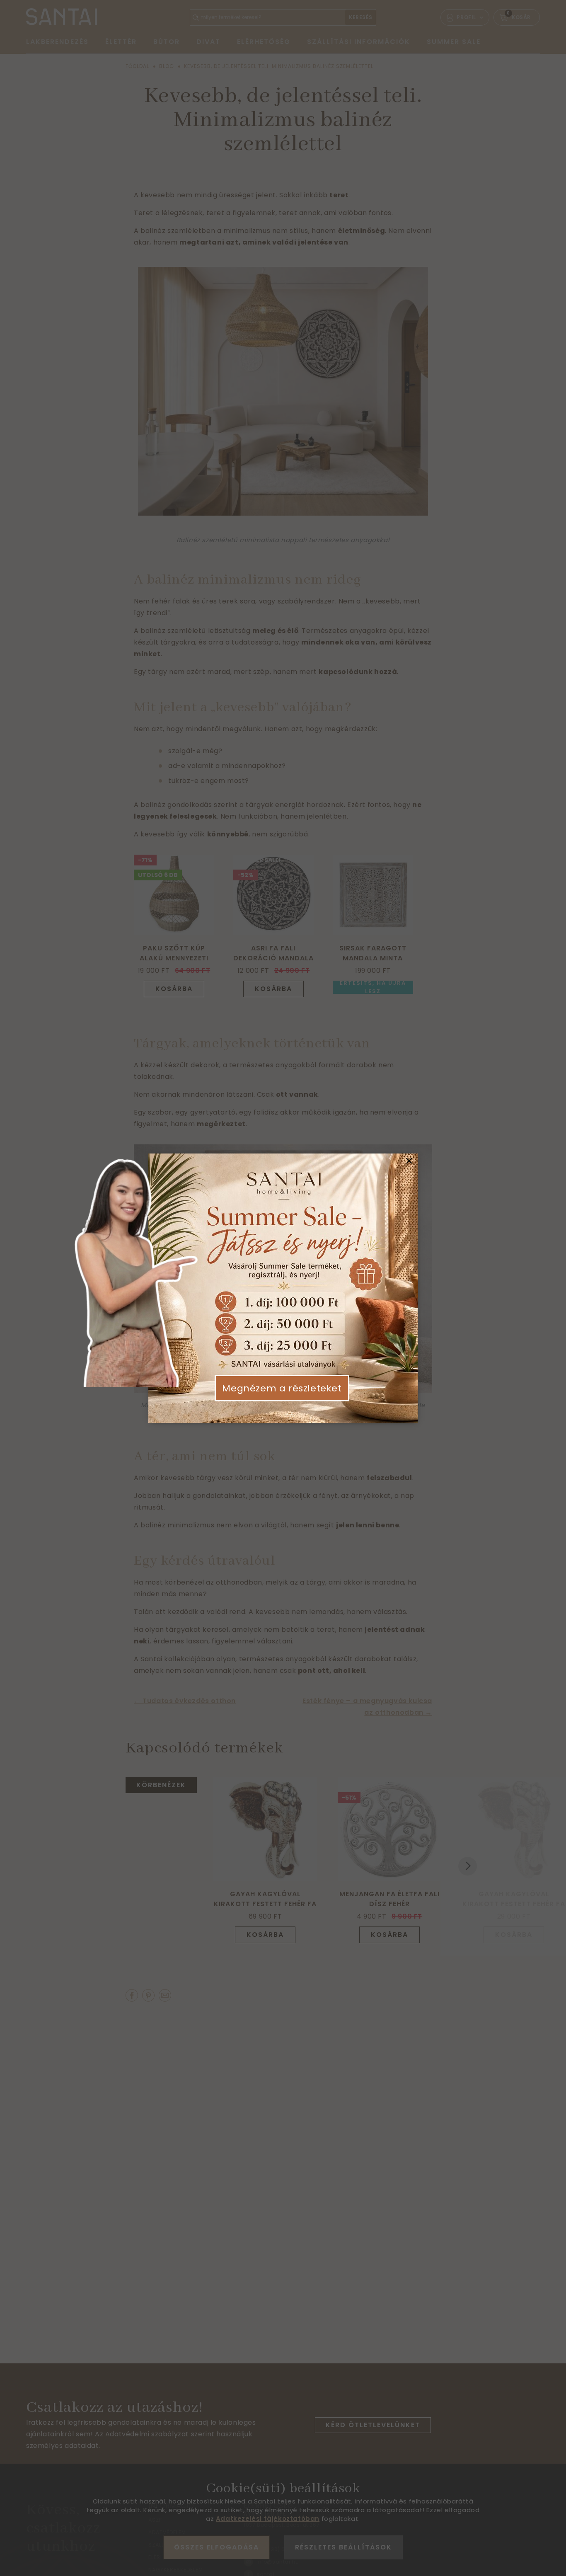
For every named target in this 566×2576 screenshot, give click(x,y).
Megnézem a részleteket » (282, 1395)
